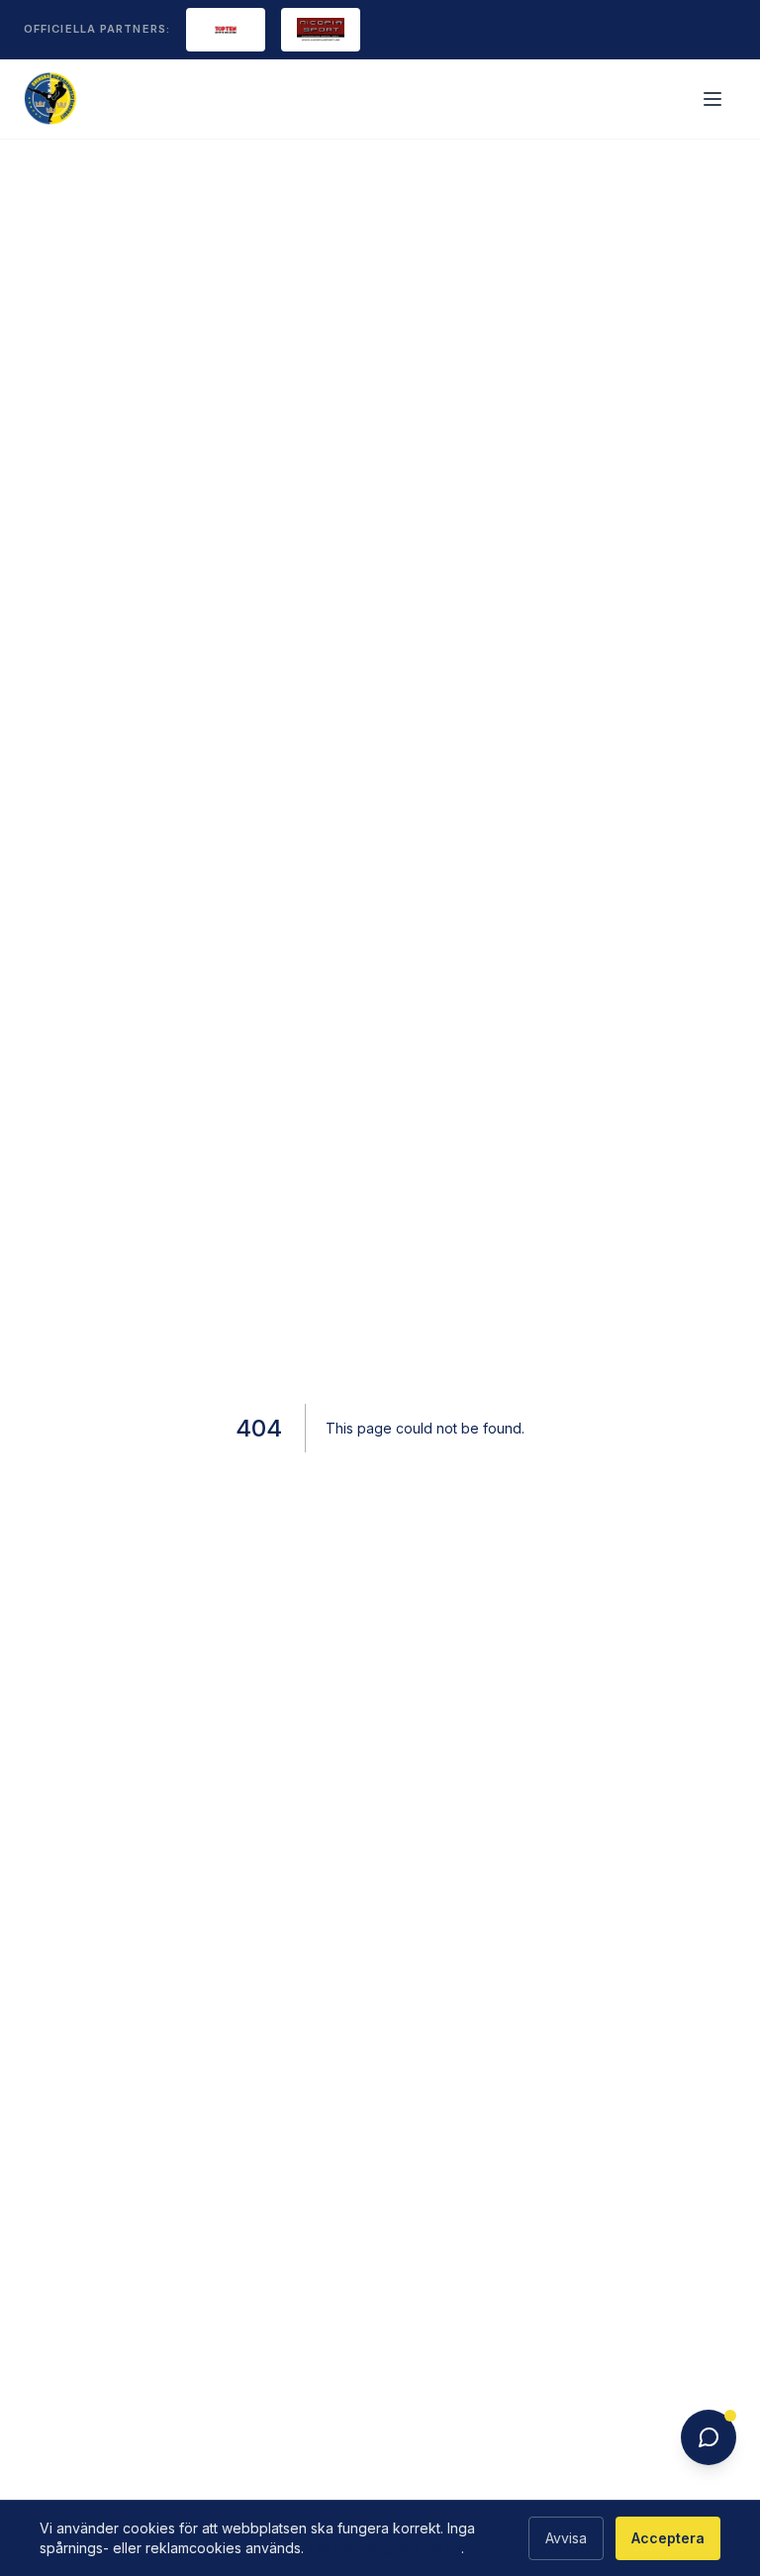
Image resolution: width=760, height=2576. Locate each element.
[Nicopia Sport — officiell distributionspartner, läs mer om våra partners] (321, 30)
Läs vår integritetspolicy (384, 2548)
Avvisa (566, 2538)
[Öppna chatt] (709, 2437)
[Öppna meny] (714, 99)
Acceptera (668, 2538)
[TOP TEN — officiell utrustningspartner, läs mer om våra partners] (226, 30)
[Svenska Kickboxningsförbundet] (51, 99)
